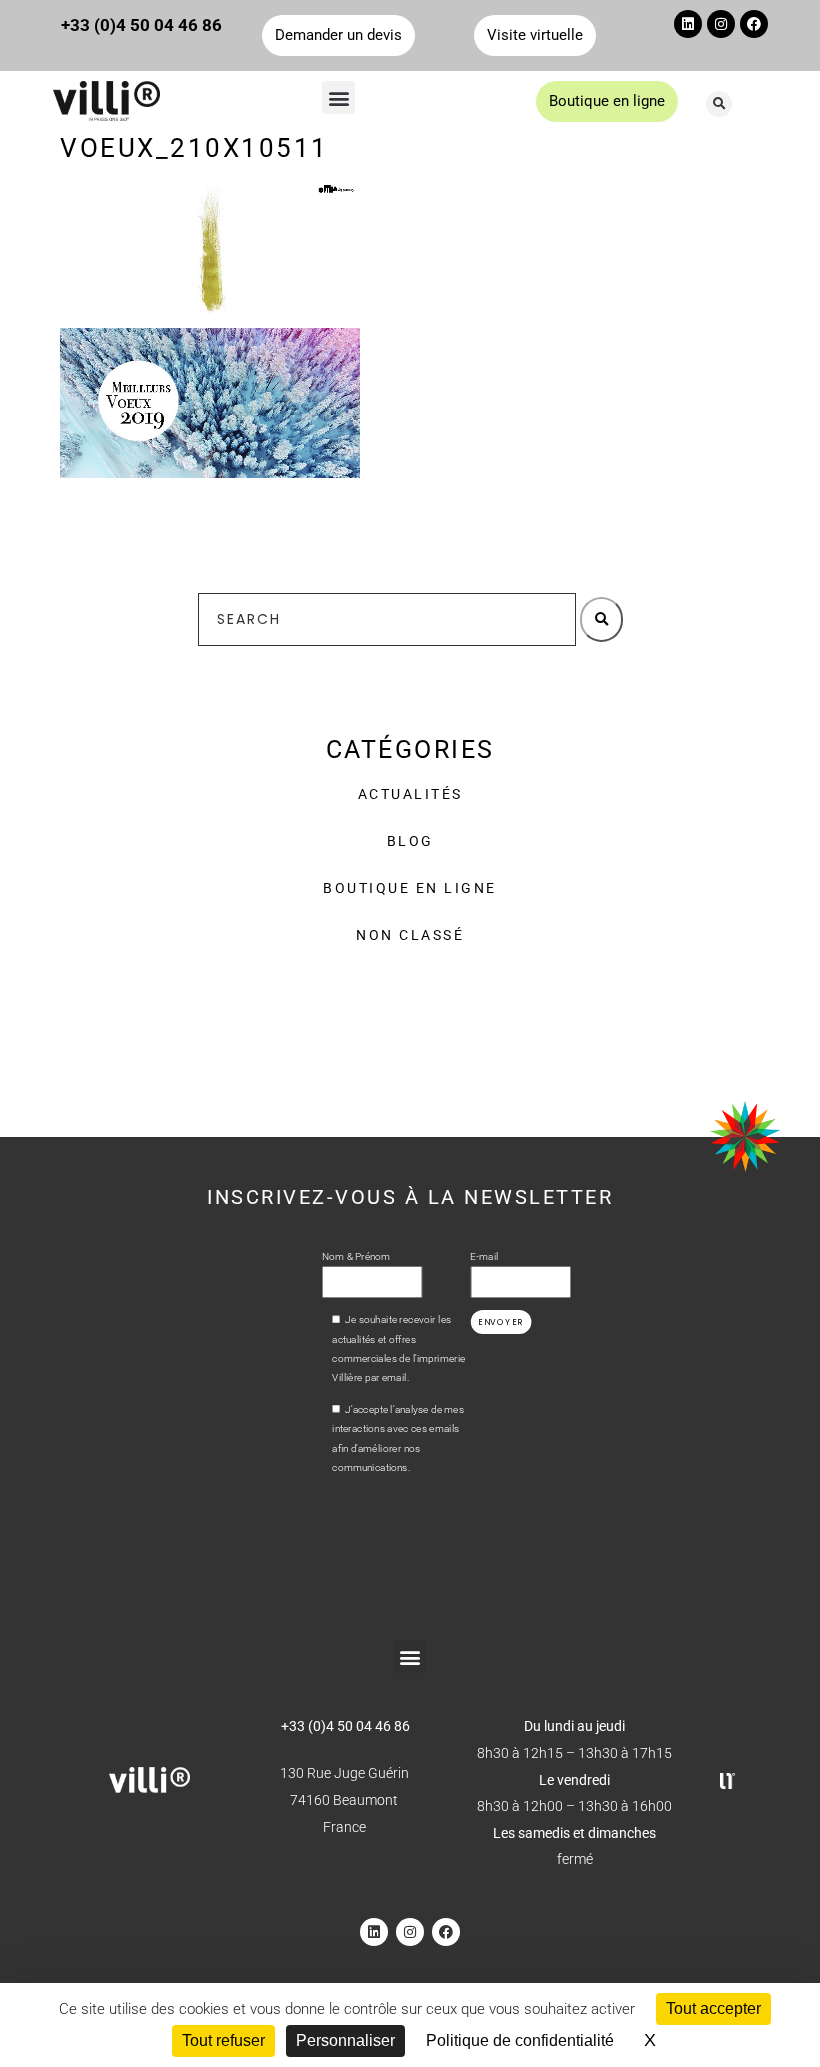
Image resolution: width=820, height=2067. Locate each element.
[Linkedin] (688, 24)
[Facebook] (754, 24)
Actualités (410, 794)
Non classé (410, 935)
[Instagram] (721, 24)
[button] (338, 97)
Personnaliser (345, 2040)
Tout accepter (713, 2008)
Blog (410, 841)
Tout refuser (223, 2040)
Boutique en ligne (410, 888)
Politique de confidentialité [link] (520, 2040)
